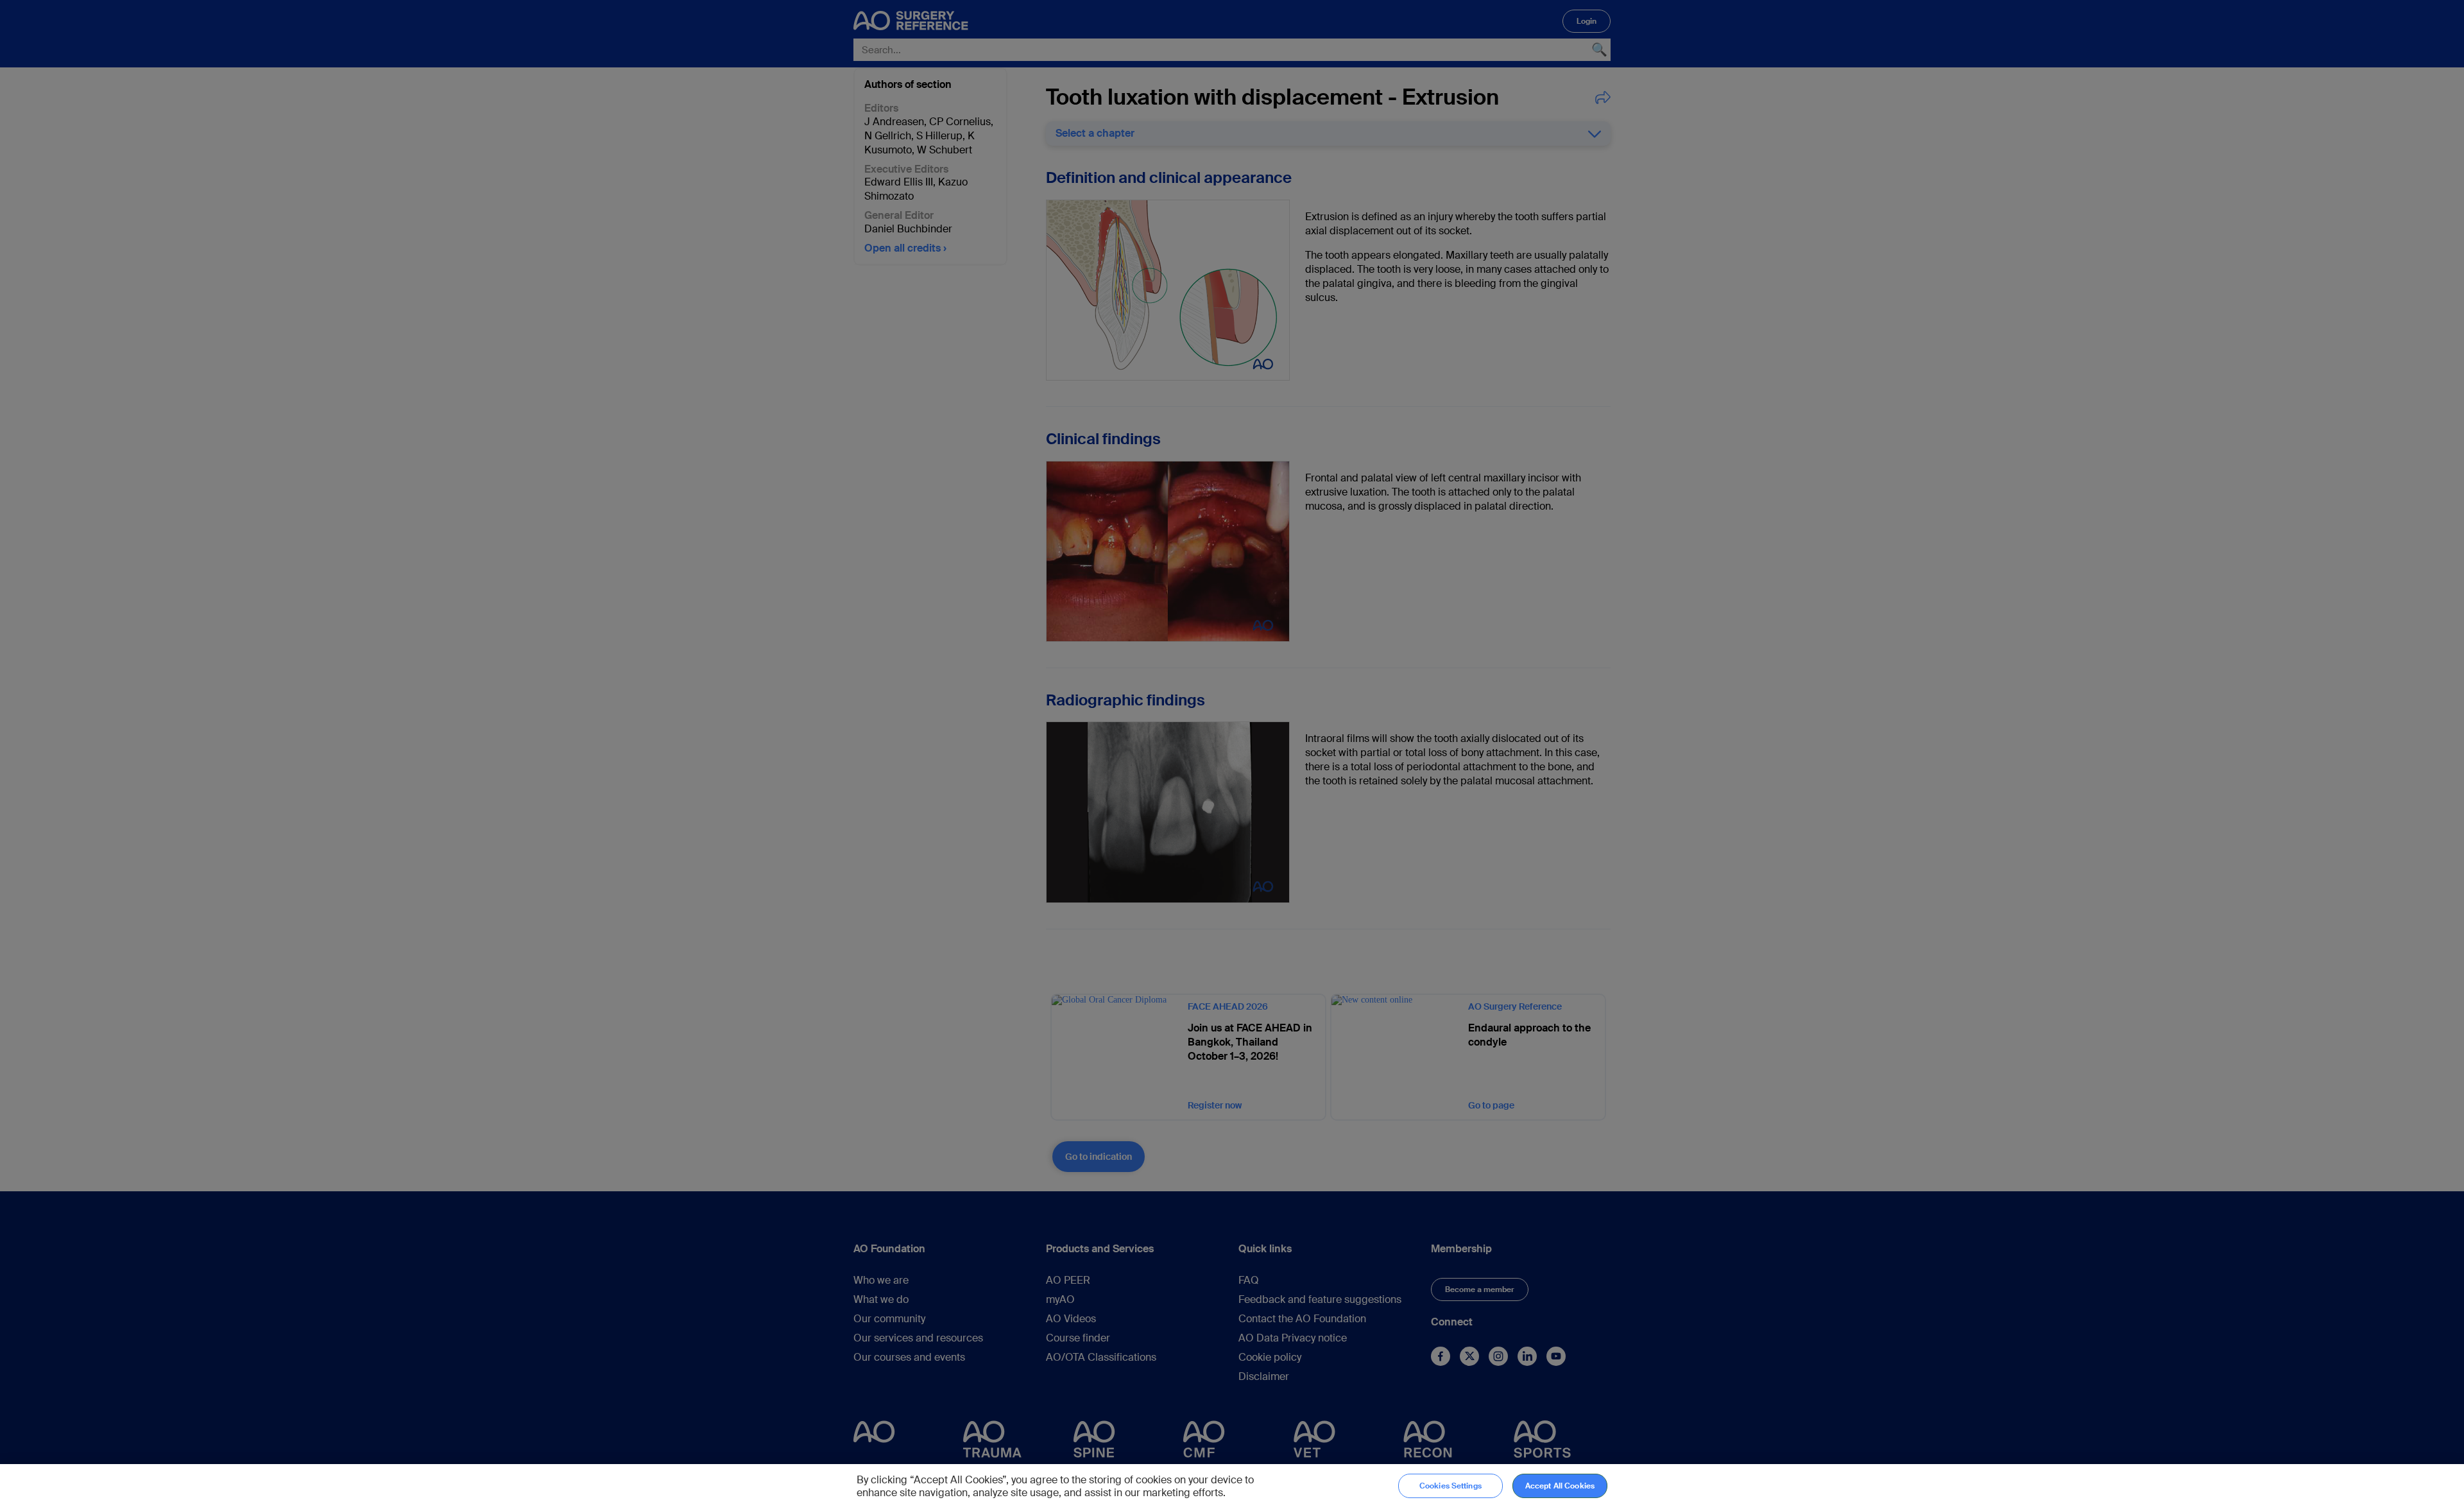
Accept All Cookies (1560, 1486)
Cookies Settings (1450, 1486)
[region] (1232, 1487)
